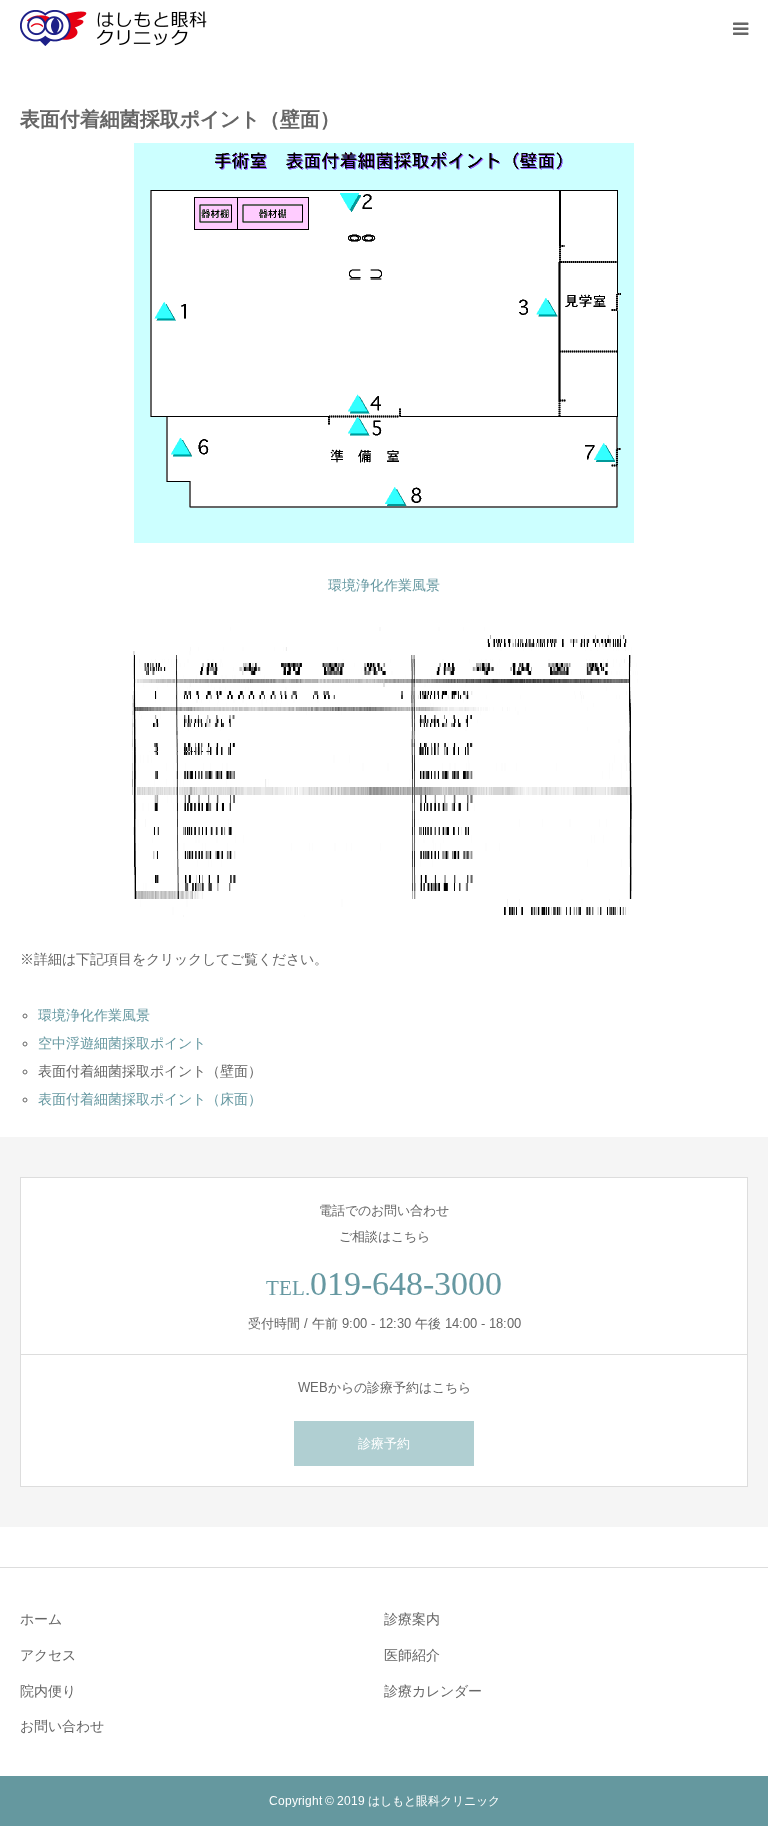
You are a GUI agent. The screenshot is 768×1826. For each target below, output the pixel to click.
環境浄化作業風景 (384, 585)
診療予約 (384, 1443)
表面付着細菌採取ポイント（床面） (150, 1099)
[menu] (740, 28)
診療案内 (412, 1619)
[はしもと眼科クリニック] (120, 28)
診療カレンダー (433, 1691)
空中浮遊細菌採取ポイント (122, 1043)
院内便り (48, 1691)
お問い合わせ (62, 1726)
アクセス (48, 1655)
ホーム (41, 1619)
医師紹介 (412, 1655)
